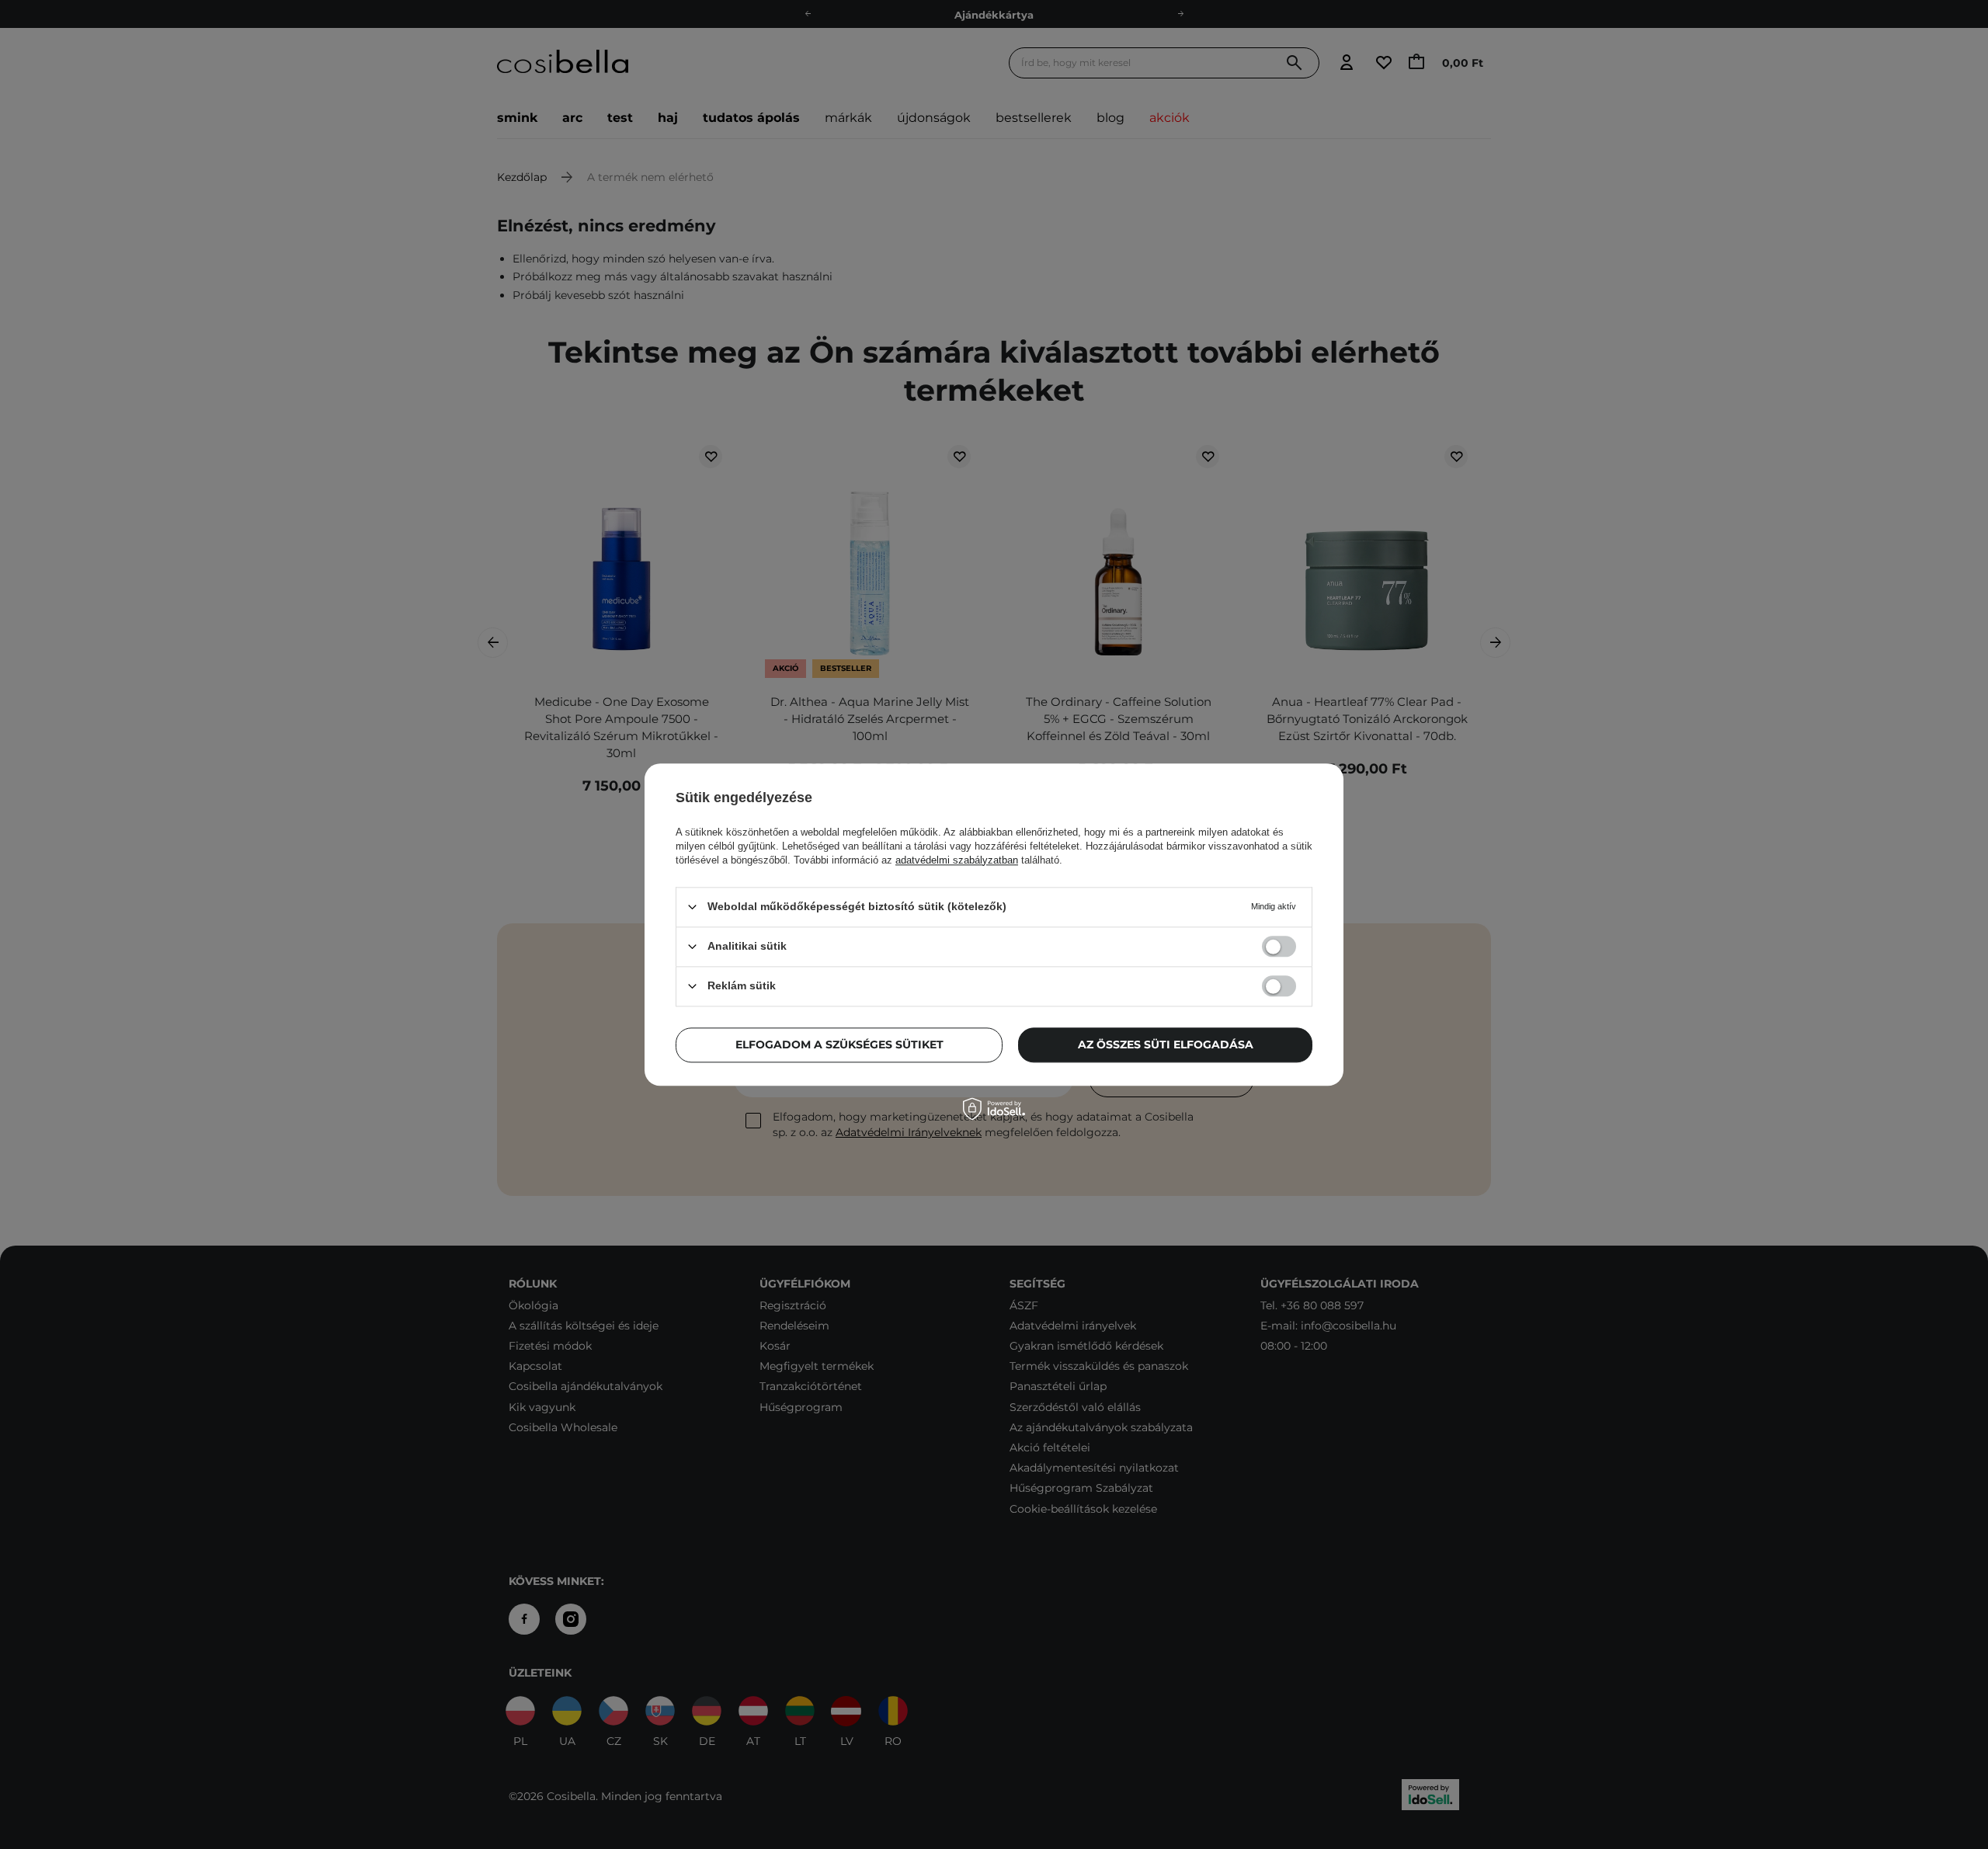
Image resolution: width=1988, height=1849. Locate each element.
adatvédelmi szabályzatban (957, 860)
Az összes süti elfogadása (1166, 1044)
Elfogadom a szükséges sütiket (839, 1044)
